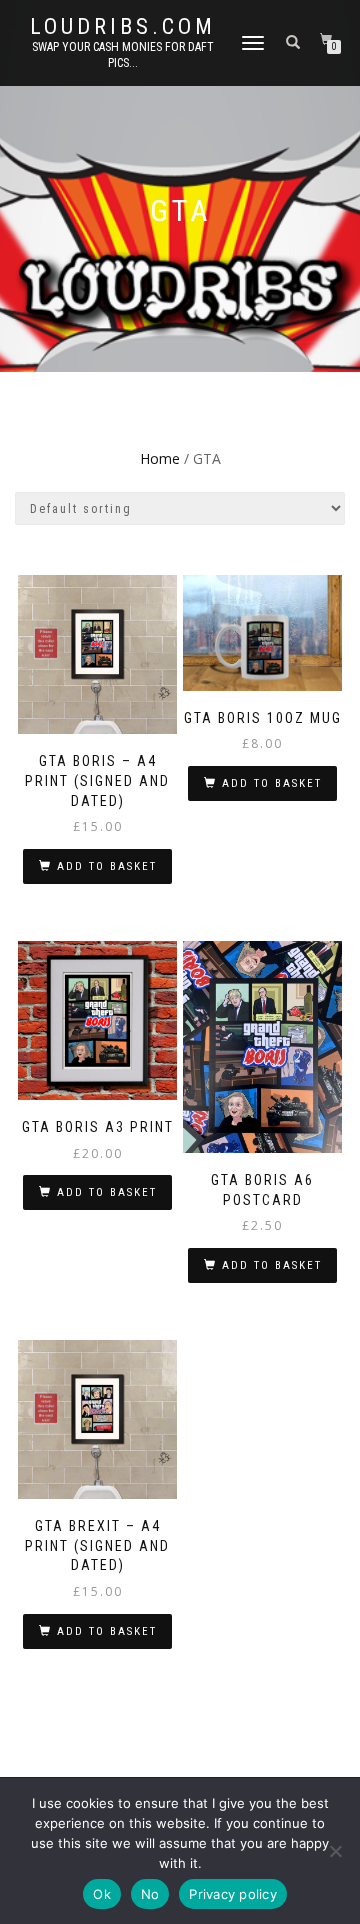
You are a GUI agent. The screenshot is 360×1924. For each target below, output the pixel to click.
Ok (102, 1894)
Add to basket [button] (107, 866)
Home (160, 458)
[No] (335, 1851)
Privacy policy (233, 1894)
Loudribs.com (123, 27)
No (150, 1894)
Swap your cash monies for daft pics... (123, 55)
